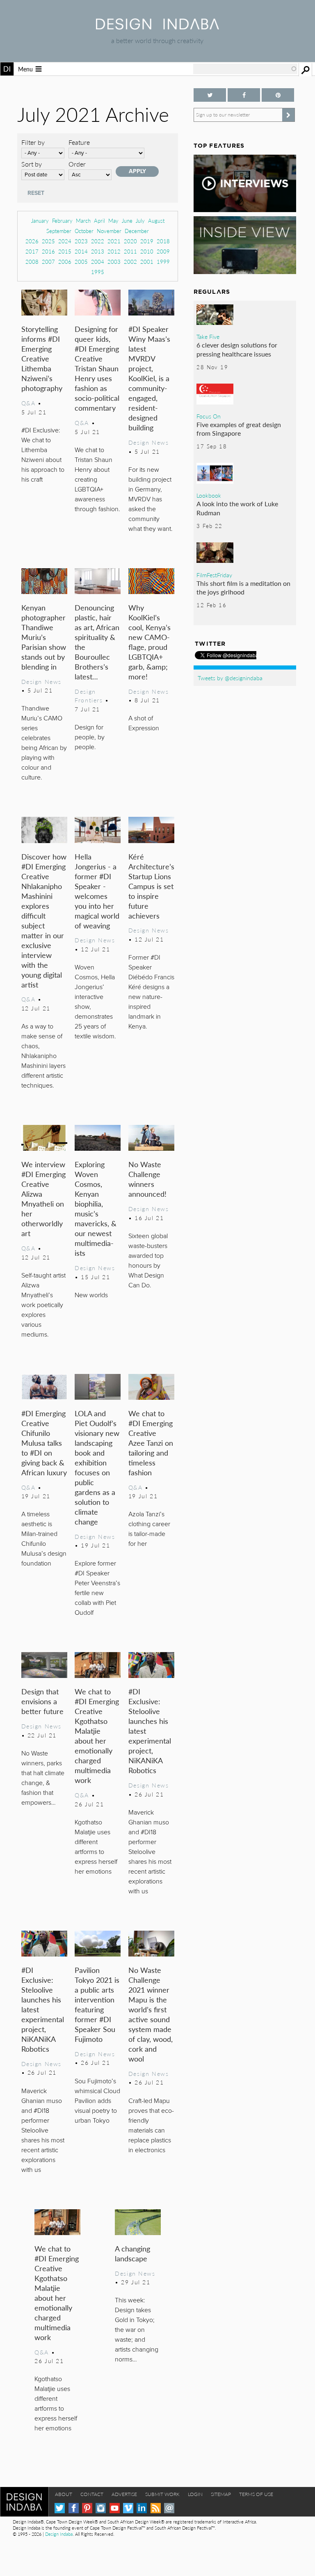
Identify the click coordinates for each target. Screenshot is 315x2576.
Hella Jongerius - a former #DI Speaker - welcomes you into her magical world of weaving (97, 891)
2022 (98, 241)
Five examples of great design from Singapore (239, 429)
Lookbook (209, 495)
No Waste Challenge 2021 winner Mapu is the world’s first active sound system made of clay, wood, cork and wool (151, 2014)
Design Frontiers (89, 696)
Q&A (29, 403)
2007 (48, 262)
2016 (48, 251)
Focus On (209, 416)
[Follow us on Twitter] (210, 95)
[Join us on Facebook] (244, 95)
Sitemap (221, 2494)
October (84, 231)
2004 (98, 262)
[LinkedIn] (142, 2508)
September (59, 231)
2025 (48, 241)
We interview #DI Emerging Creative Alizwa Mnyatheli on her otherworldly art (43, 1199)
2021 (114, 241)
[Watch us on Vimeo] (128, 2508)
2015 (65, 251)
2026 (32, 241)
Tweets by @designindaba (230, 678)
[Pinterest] (87, 2508)
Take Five (208, 336)
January (40, 221)
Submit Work (162, 2494)
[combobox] (245, 69)
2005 (81, 262)
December (137, 231)
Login (195, 2494)
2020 (130, 241)
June (127, 221)
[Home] (157, 27)
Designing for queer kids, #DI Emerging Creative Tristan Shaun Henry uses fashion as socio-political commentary (97, 368)
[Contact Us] (169, 2508)
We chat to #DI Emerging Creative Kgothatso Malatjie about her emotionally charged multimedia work (97, 1736)
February (62, 221)
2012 (114, 251)
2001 (147, 262)
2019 (147, 241)
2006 (65, 262)
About (64, 2494)
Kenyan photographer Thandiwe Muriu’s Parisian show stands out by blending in (44, 637)
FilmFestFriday (214, 575)
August (156, 221)
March (83, 221)
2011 (130, 251)
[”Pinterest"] (278, 95)
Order (77, 164)
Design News (148, 442)
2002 (130, 262)
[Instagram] (101, 2508)
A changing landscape (132, 2253)
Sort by (32, 164)
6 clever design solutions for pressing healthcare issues (237, 349)
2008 (32, 262)
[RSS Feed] (156, 2508)
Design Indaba (59, 2534)
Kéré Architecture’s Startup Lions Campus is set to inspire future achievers (151, 886)
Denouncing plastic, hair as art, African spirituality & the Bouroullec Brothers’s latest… (97, 642)
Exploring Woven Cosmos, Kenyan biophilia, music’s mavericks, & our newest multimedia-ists (96, 1208)
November (109, 231)
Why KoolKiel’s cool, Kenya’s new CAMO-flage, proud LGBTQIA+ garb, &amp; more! (150, 642)
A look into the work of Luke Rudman (237, 508)
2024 (65, 241)
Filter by (33, 142)
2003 (114, 262)
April (99, 221)
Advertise (124, 2494)
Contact (92, 2494)
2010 (147, 251)
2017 (32, 251)
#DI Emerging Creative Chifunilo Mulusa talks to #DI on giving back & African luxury (44, 1443)
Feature (79, 142)
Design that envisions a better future (42, 1701)
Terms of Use (256, 2494)
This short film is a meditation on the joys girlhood (243, 588)
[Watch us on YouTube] (115, 2508)
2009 (163, 251)
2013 (98, 251)
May (113, 221)
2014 (81, 251)
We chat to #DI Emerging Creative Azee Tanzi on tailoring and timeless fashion (151, 1443)
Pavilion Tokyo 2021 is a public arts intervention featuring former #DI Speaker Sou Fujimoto (97, 2004)
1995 (98, 272)
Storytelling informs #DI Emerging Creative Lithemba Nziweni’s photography (42, 358)
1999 (163, 262)
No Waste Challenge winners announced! (147, 1179)
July (140, 221)
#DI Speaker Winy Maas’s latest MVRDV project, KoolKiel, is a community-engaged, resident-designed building (149, 378)
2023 (81, 241)
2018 (163, 241)
